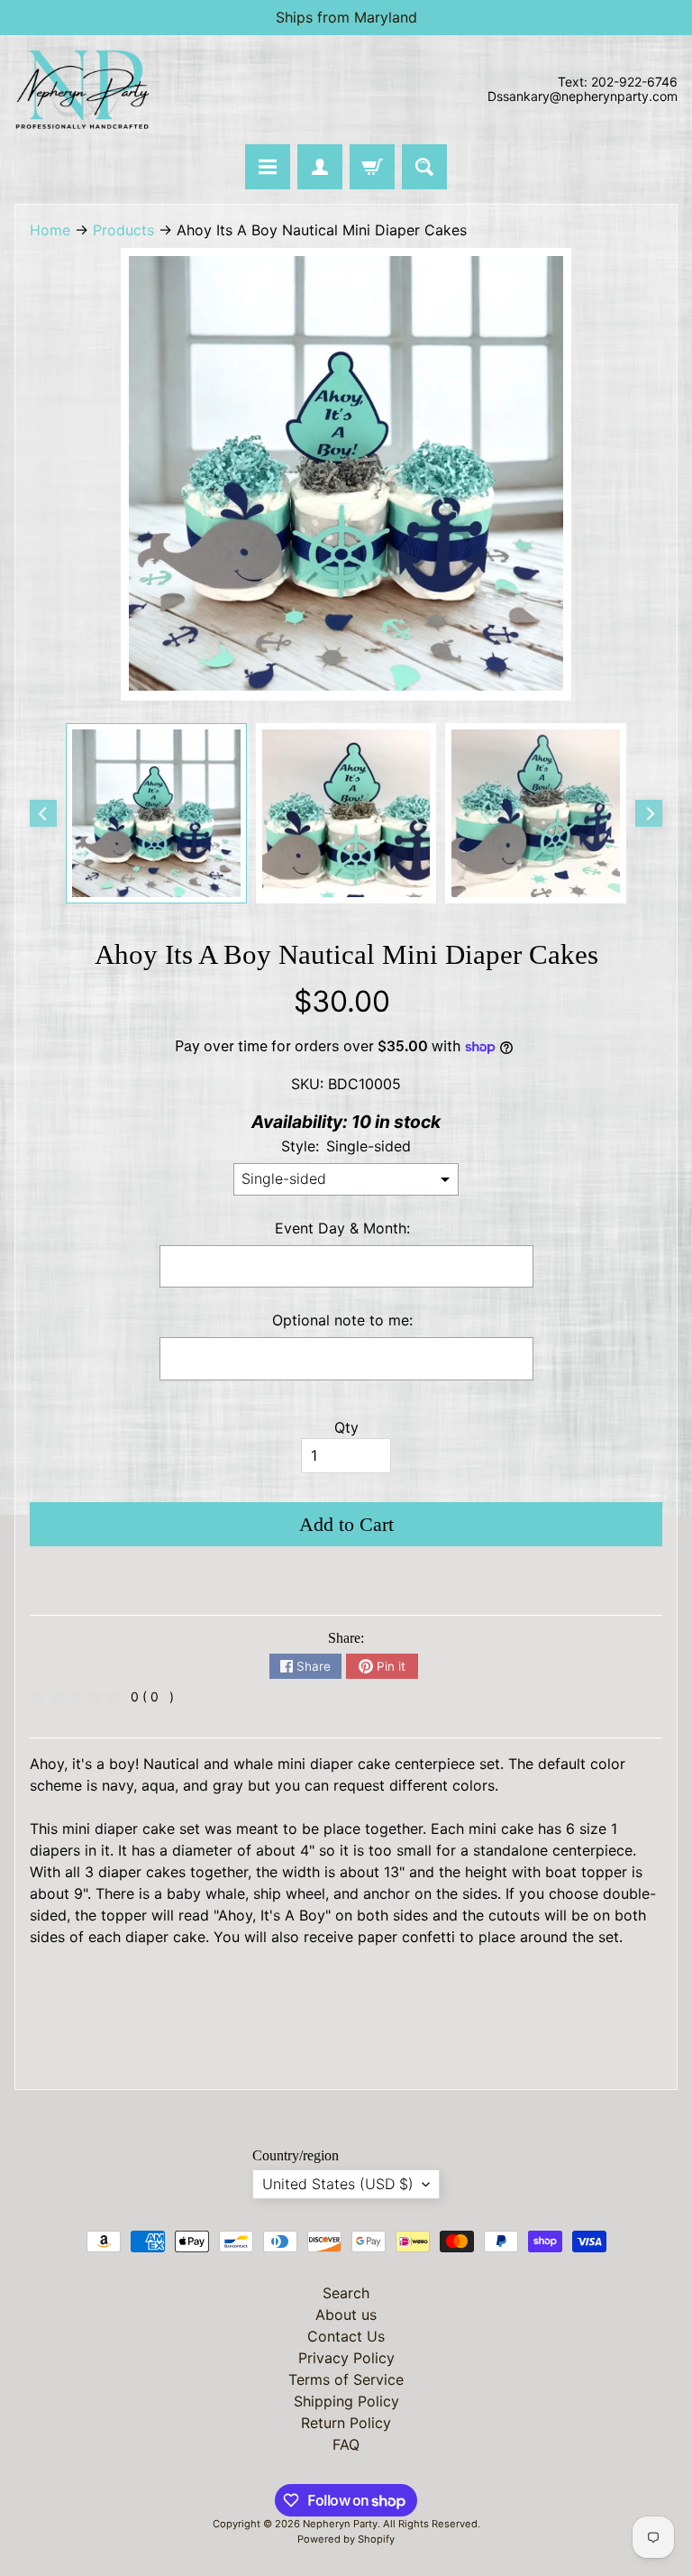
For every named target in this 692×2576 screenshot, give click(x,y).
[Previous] (43, 813)
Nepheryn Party (340, 2524)
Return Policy (346, 2423)
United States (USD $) (338, 2184)
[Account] (320, 167)
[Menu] (268, 167)
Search (346, 2293)
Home (50, 230)
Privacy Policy (346, 2358)
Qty (346, 1427)
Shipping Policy (346, 2401)
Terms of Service (346, 2379)
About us (346, 2315)
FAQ (346, 2444)
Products (123, 230)
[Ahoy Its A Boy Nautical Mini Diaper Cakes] (156, 814)
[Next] (649, 813)
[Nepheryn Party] (82, 90)
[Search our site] (424, 167)
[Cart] (372, 167)
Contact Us (346, 2336)
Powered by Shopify (346, 2539)
